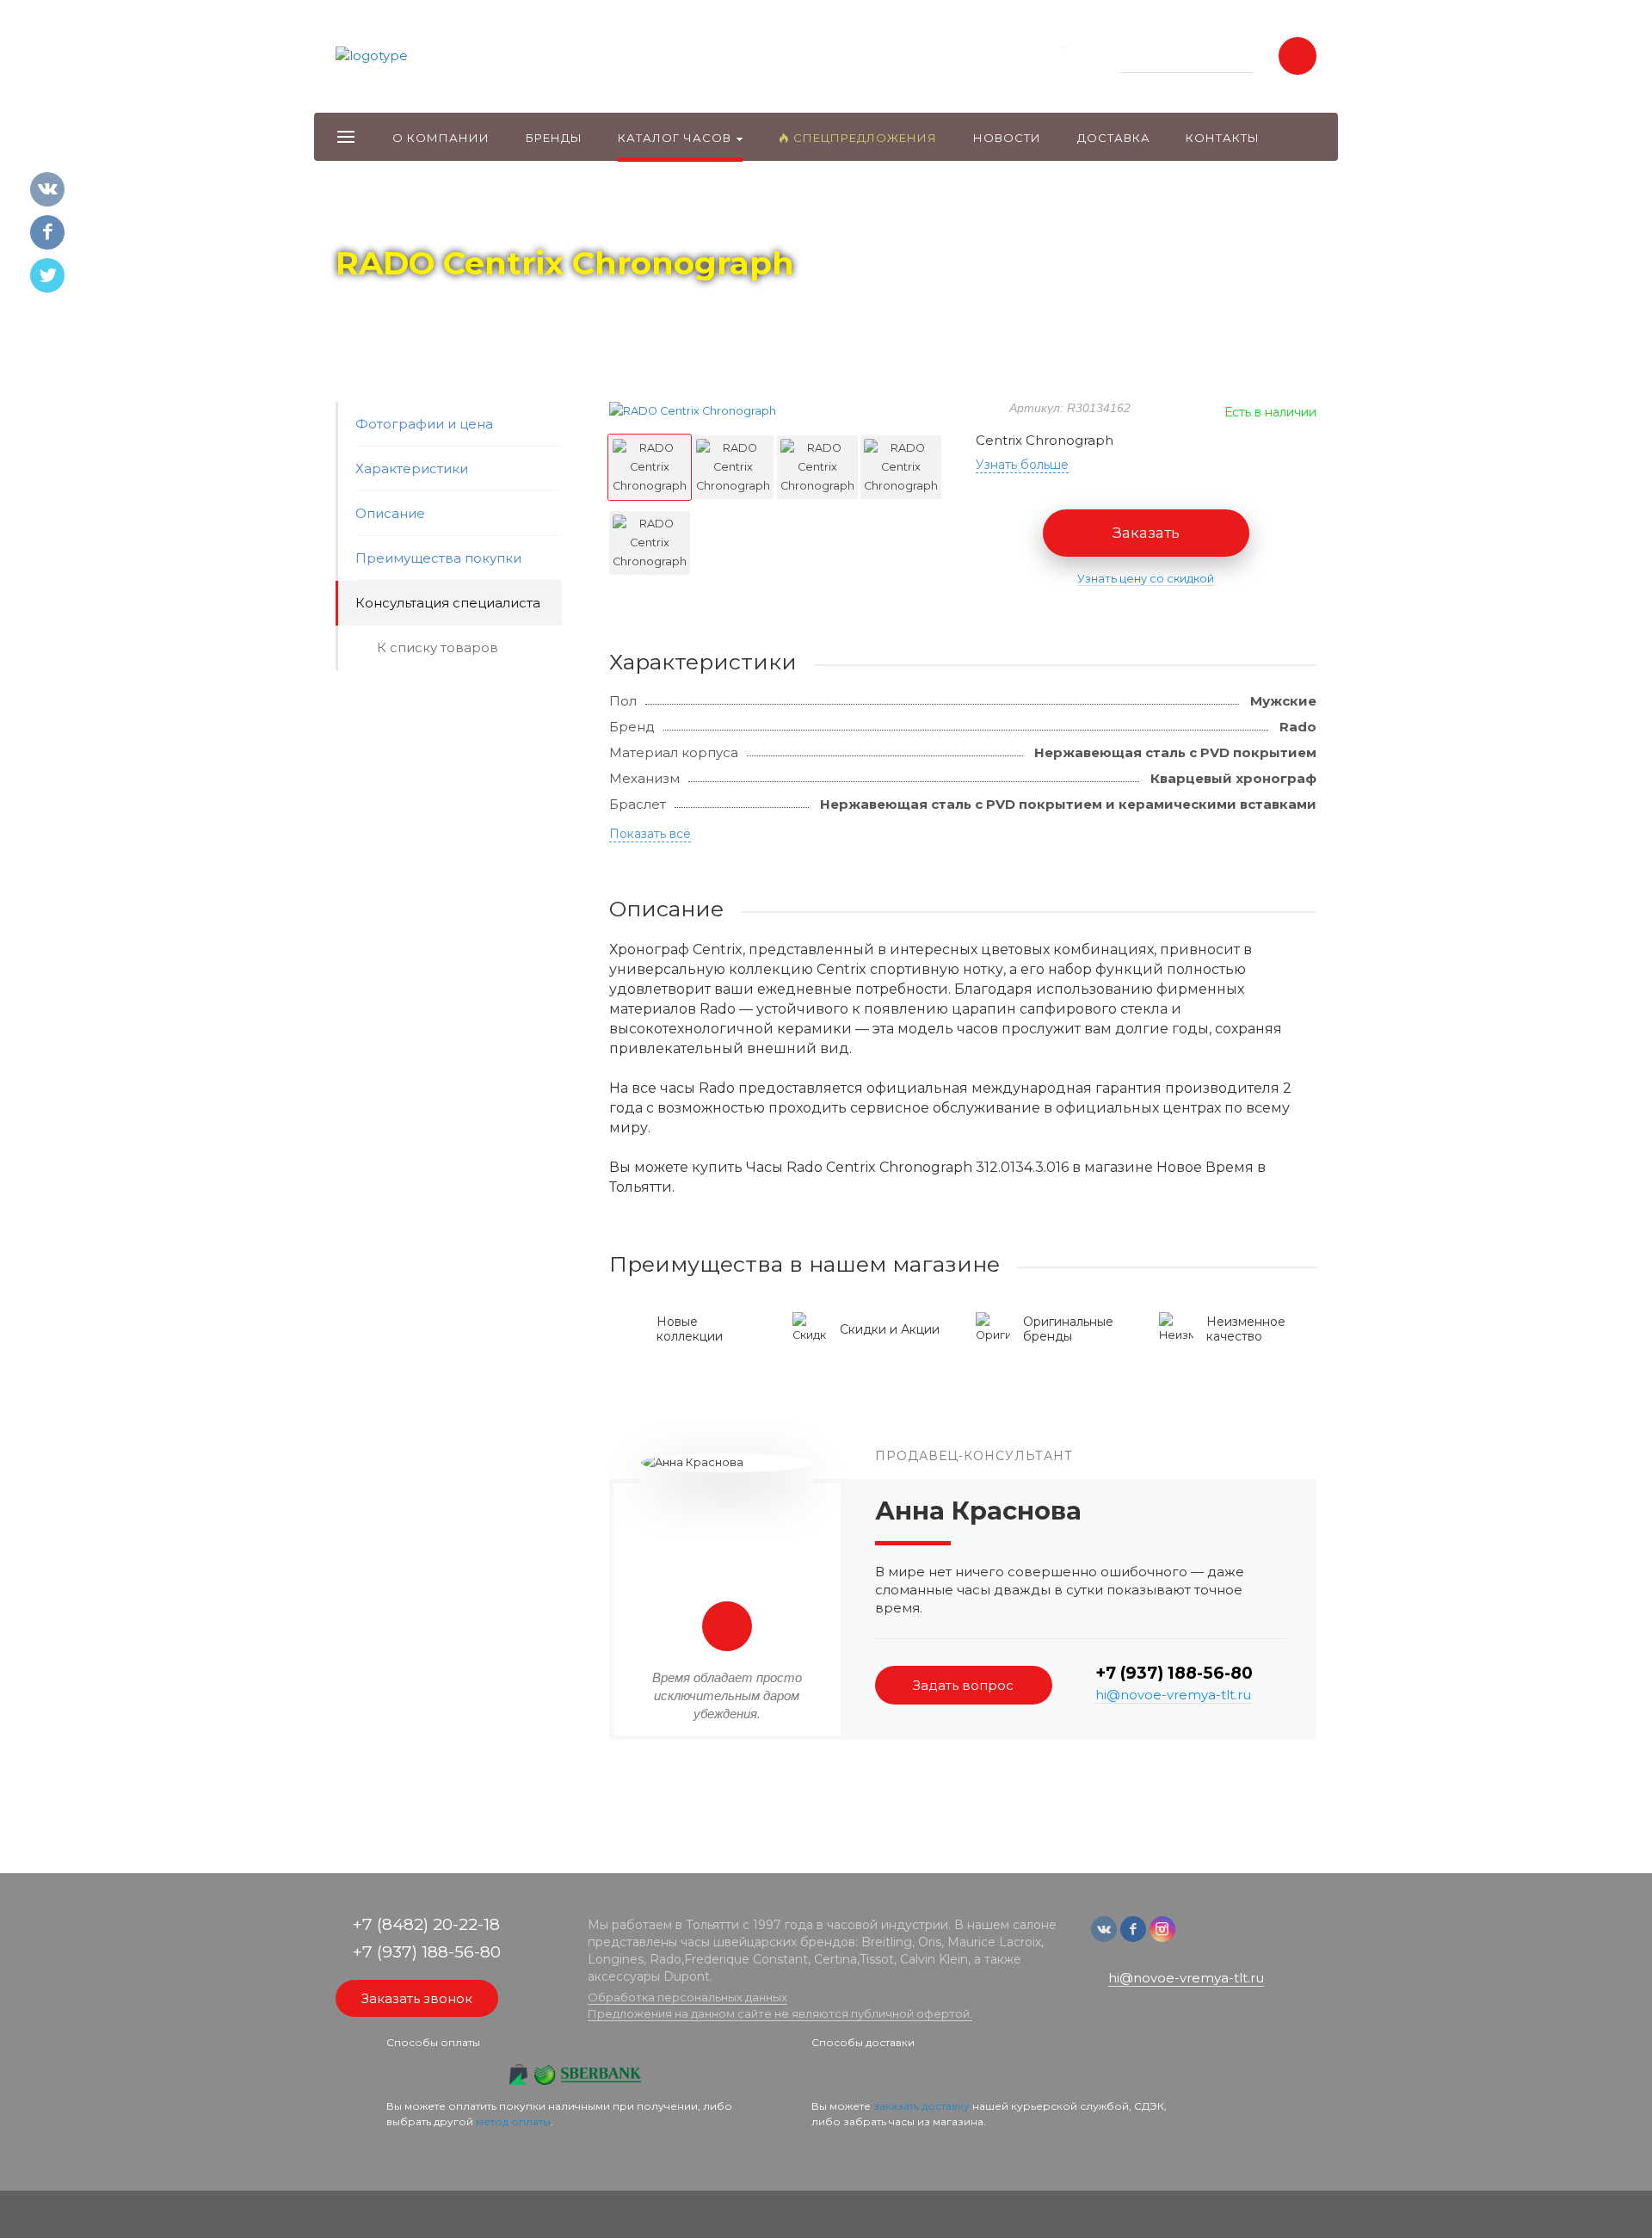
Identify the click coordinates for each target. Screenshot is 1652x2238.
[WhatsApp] (1193, 1937)
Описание (390, 513)
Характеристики (412, 469)
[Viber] (1218, 1937)
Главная (367, 216)
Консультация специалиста (448, 603)
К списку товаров (438, 647)
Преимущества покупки (438, 558)
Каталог (435, 216)
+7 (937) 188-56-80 (1174, 1673)
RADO (498, 216)
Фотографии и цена (424, 424)
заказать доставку (922, 2106)
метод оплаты (513, 2121)
